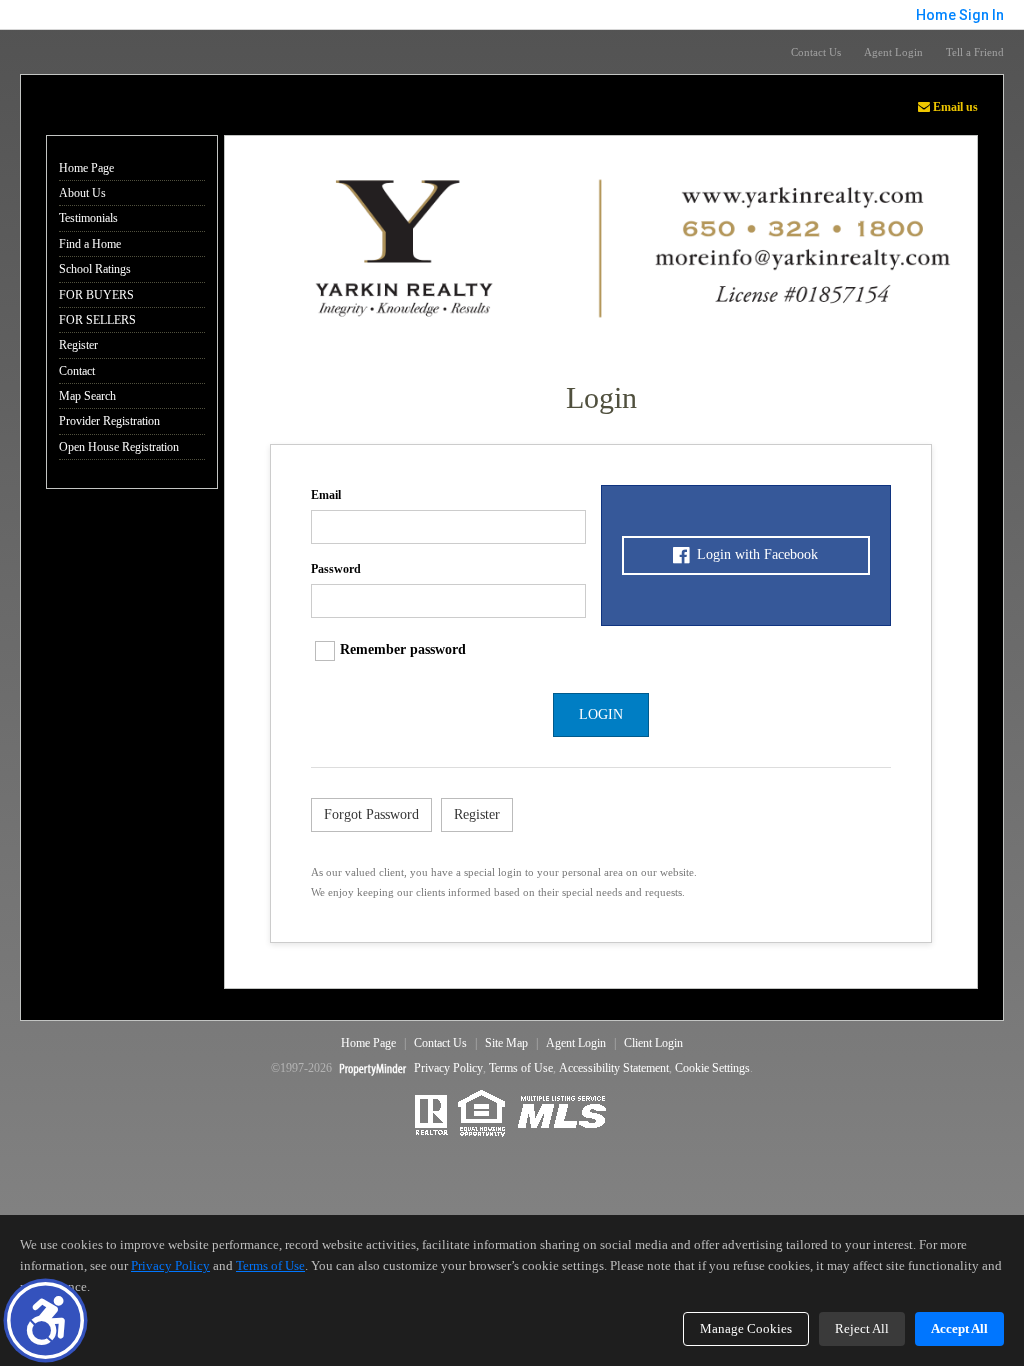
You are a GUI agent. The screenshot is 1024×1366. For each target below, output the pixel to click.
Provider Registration (109, 421)
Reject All (862, 1328)
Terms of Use (521, 1068)
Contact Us (816, 52)
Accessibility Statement (614, 1068)
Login (601, 714)
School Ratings (95, 269)
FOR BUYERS (96, 295)
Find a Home (90, 244)
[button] (45, 1320)
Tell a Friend (975, 52)
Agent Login (893, 52)
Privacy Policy (448, 1068)
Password (336, 569)
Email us (954, 107)
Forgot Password (371, 814)
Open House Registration (119, 447)
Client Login (653, 1043)
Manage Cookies (746, 1328)
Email (326, 495)
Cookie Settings (712, 1068)
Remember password (403, 649)
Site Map (506, 1043)
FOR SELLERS (97, 320)
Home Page (86, 168)
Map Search (87, 396)
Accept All (959, 1328)
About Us (82, 193)
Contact (77, 371)
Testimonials (88, 218)
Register (78, 345)
